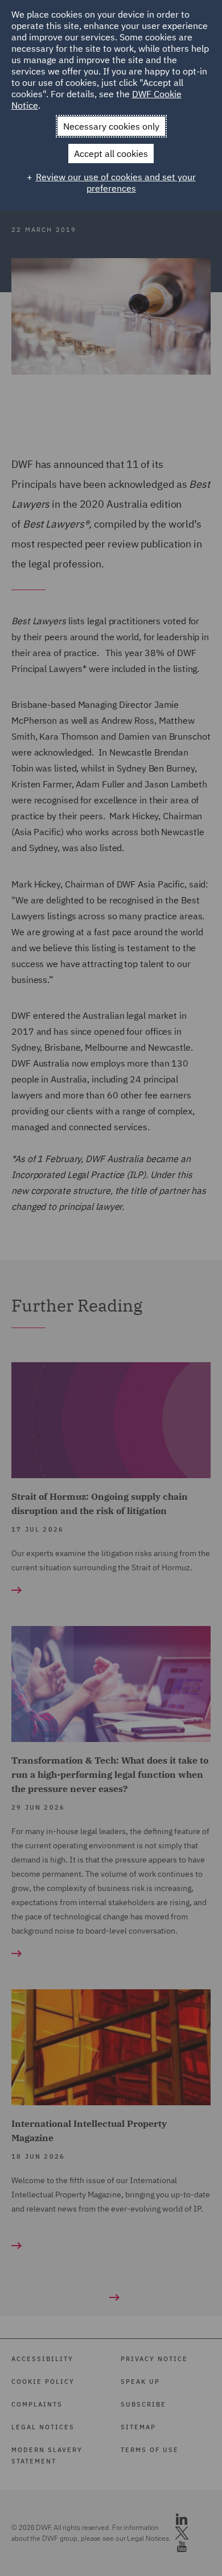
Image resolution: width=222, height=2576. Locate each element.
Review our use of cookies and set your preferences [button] (116, 182)
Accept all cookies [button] (111, 154)
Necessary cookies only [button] (111, 126)
